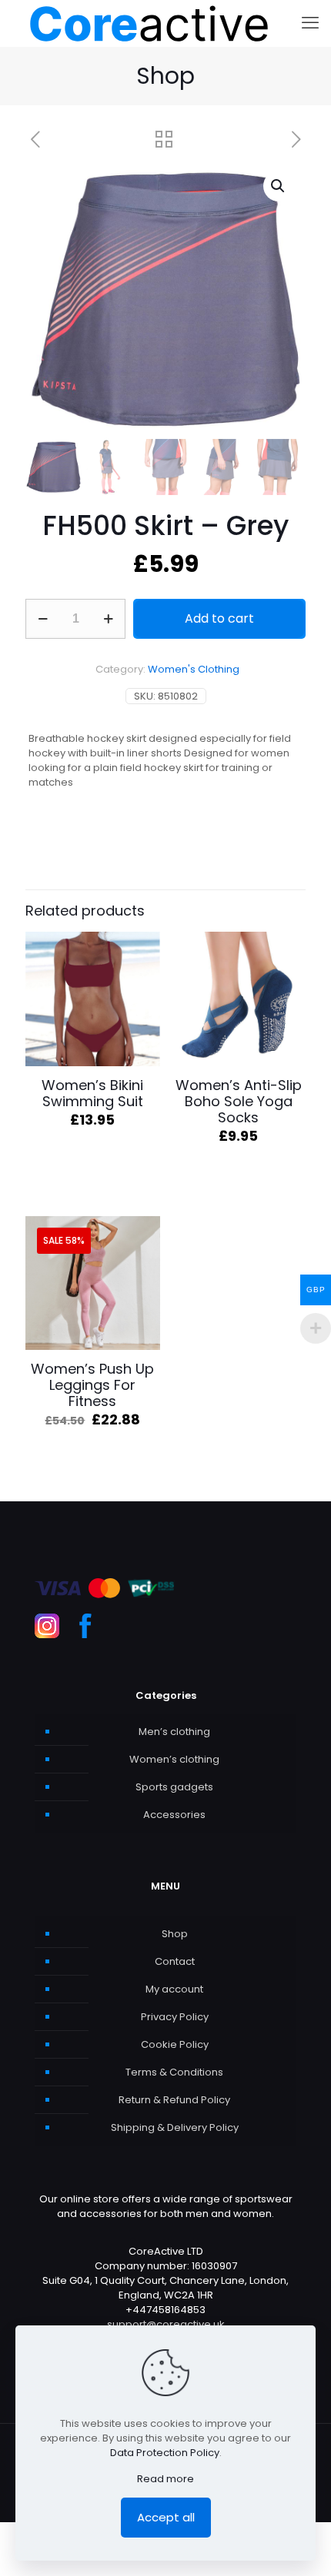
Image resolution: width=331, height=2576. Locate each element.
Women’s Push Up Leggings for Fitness (92, 1385)
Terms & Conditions (174, 2072)
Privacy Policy (175, 2017)
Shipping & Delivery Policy (175, 2127)
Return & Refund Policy (174, 2100)
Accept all (166, 2517)
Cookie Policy (175, 2044)
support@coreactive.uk (166, 2324)
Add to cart (219, 618)
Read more (165, 2479)
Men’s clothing (174, 1732)
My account (174, 1989)
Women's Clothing (194, 669)
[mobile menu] (310, 23)
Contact (175, 1961)
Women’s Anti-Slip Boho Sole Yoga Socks (239, 1101)
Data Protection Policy (165, 2453)
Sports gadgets (174, 1787)
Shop (175, 1934)
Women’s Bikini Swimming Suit (92, 1093)
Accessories (174, 1815)
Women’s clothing (174, 1759)
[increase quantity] (108, 619)
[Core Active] (149, 23)
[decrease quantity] (43, 619)
